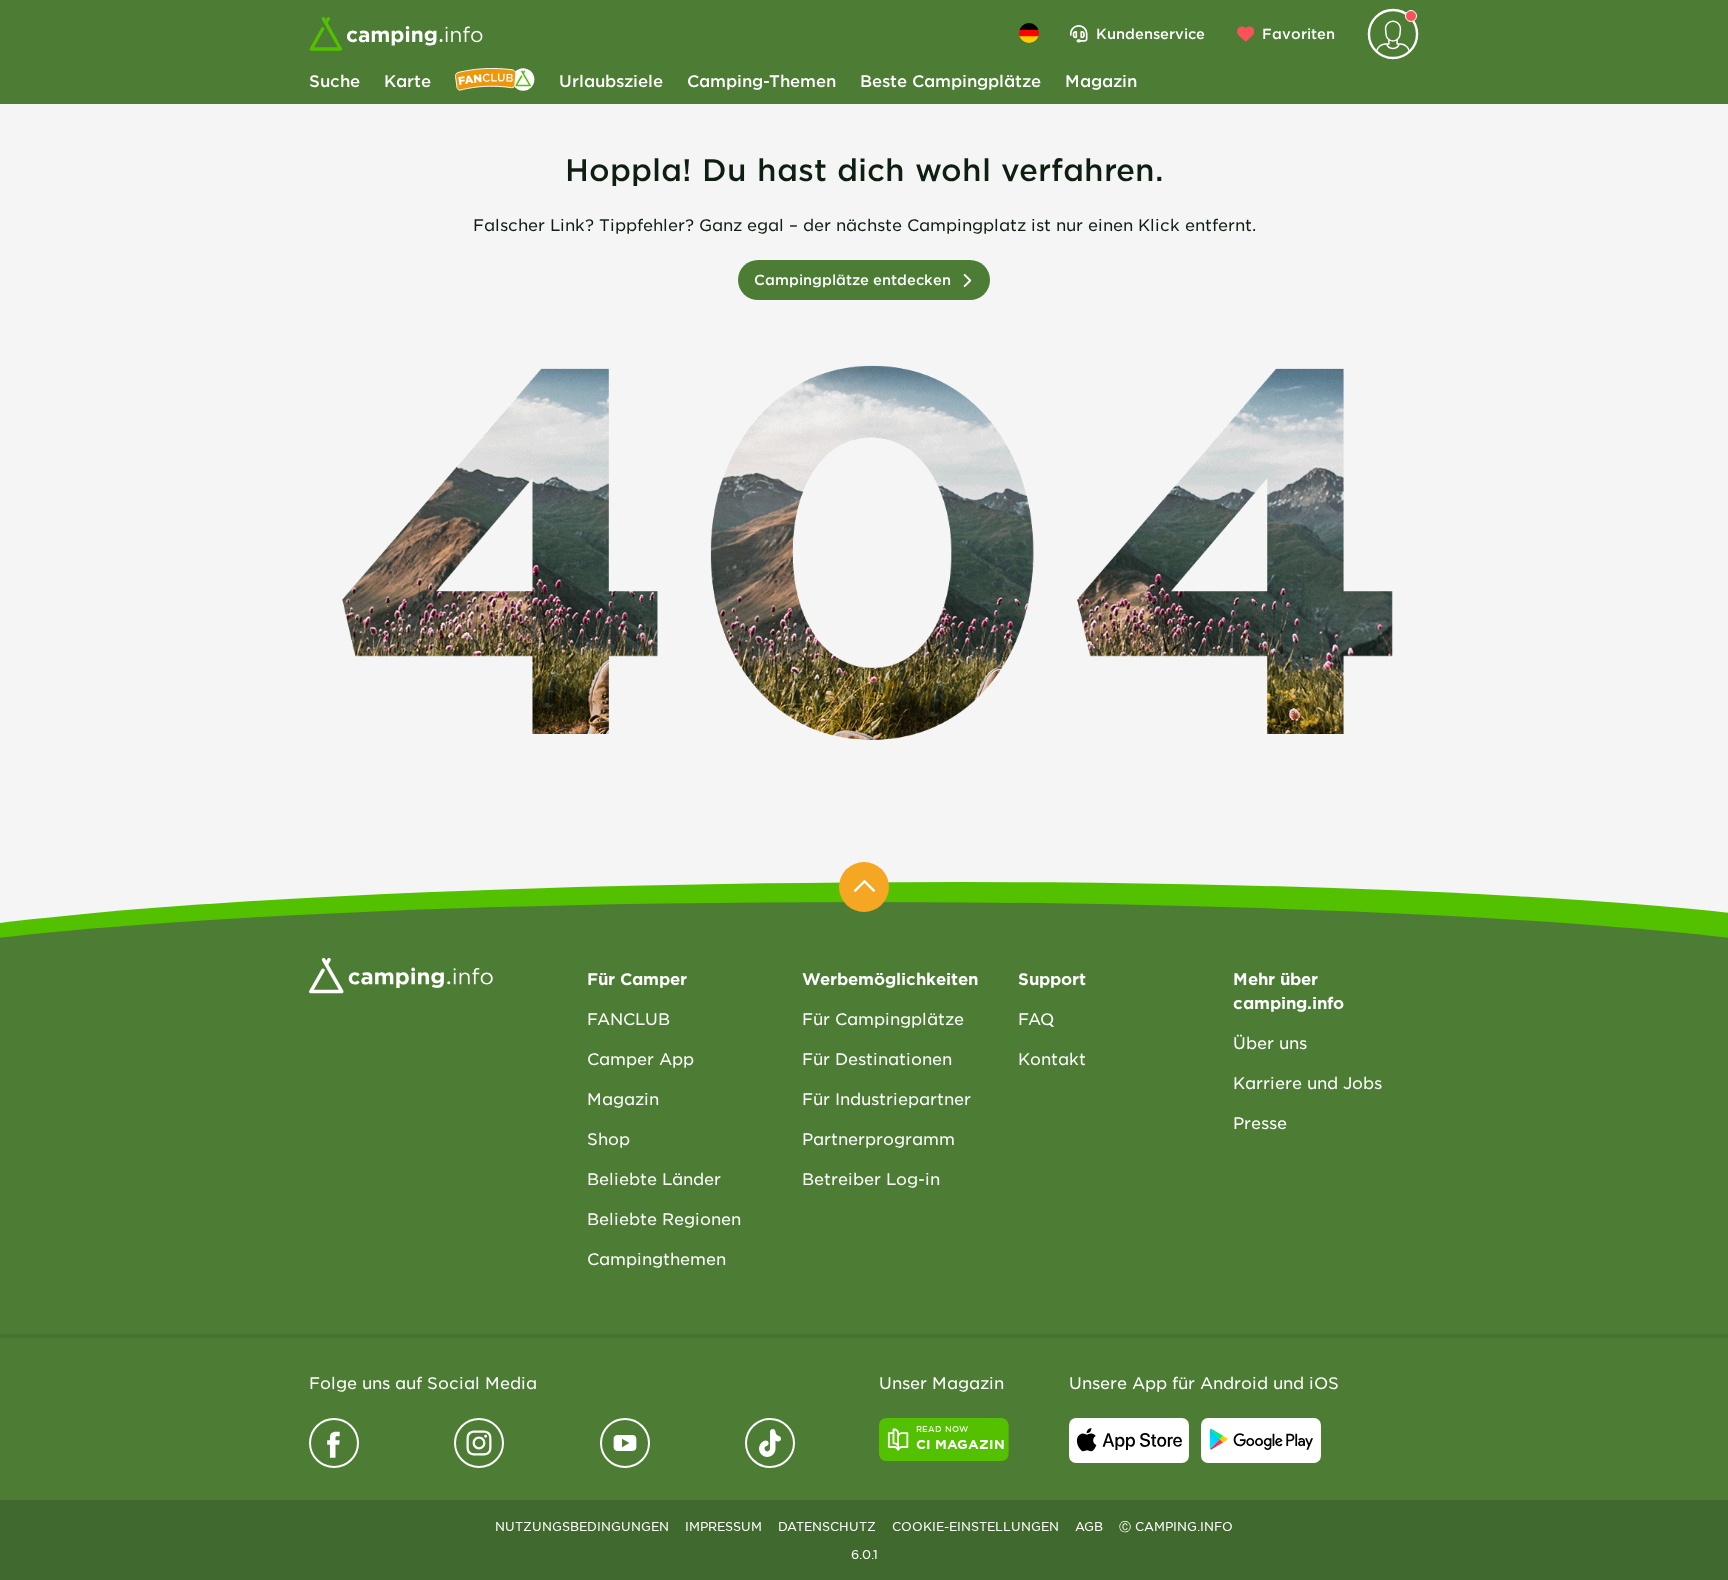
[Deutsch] (1029, 33)
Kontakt (1052, 1058)
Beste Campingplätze (950, 80)
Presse (1260, 1122)
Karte (407, 80)
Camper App (640, 1058)
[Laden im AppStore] (1129, 1440)
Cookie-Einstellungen (975, 1526)
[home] (401, 974)
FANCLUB (628, 1018)
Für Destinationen (877, 1058)
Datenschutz (827, 1526)
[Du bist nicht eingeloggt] (1393, 34)
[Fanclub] (495, 80)
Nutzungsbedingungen (582, 1526)
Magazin (1101, 80)
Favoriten (1298, 33)
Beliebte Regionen (664, 1218)
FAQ (1036, 1018)
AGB (1089, 1526)
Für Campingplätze (883, 1018)
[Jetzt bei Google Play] (1261, 1440)
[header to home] (396, 34)
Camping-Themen (761, 80)
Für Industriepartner (886, 1098)
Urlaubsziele (611, 80)
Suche (334, 80)
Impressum (723, 1526)
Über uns (1270, 1042)
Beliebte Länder (654, 1178)
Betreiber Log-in (871, 1178)
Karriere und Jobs (1307, 1082)
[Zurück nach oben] (864, 887)
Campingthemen (656, 1258)
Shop (608, 1138)
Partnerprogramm (878, 1138)
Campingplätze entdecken (852, 279)
